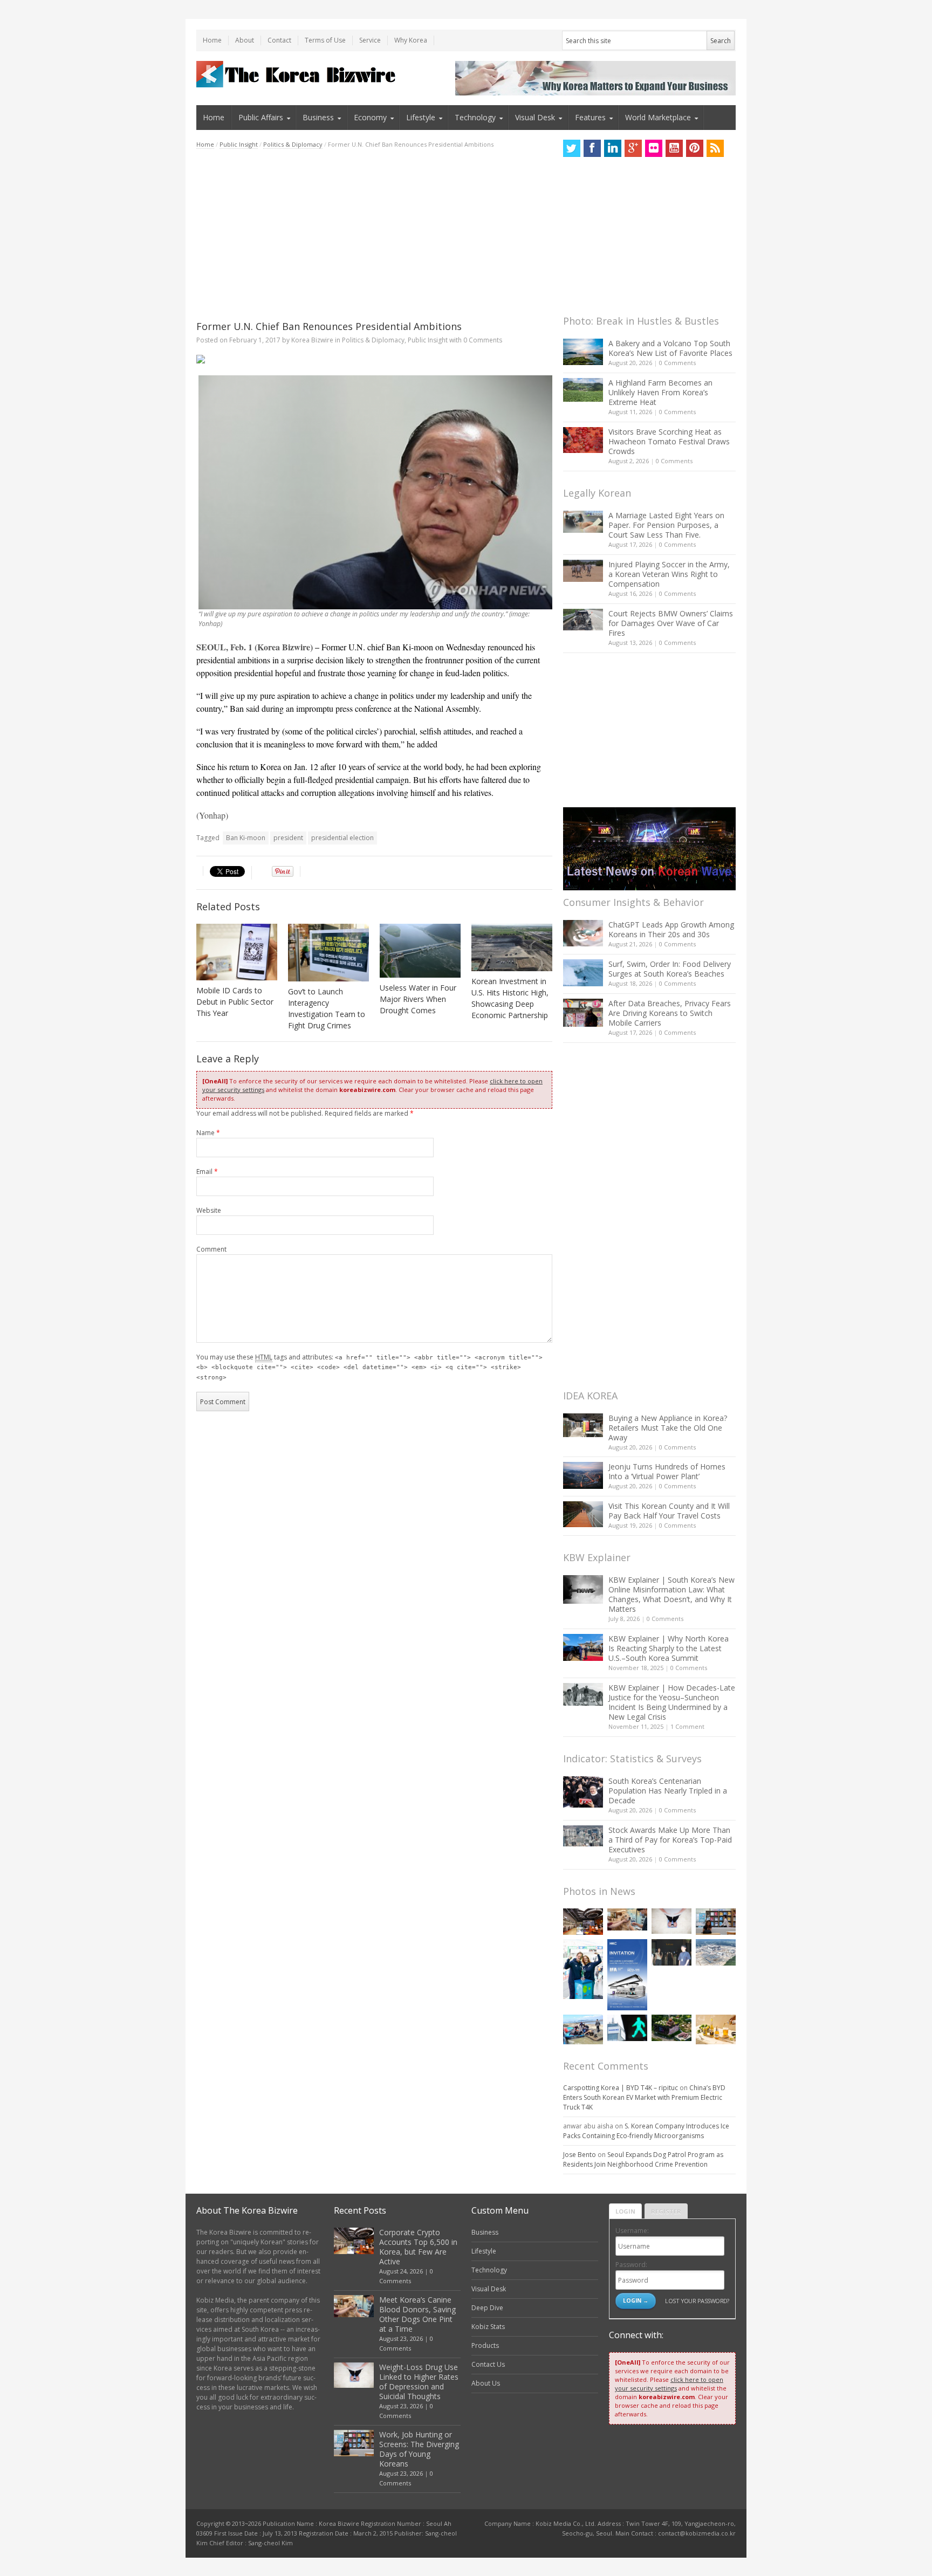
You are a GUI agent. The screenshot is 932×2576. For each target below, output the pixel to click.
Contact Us (488, 2364)
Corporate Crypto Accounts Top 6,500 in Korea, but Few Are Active (418, 2247)
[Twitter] (572, 148)
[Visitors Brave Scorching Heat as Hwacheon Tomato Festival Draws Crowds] (583, 440)
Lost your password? (697, 2301)
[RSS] (715, 148)
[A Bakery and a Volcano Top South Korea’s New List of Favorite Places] (583, 352)
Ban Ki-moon (246, 838)
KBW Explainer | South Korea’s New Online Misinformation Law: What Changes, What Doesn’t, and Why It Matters (671, 1594)
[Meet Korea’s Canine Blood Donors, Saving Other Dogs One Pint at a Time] (627, 1919)
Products (485, 2345)
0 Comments (677, 363)
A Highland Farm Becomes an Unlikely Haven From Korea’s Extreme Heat (660, 392)
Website (209, 1210)
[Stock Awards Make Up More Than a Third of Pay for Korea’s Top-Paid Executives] (583, 1836)
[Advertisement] (374, 235)
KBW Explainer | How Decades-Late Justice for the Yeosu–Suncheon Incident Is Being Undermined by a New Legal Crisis (672, 1702)
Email (207, 1172)
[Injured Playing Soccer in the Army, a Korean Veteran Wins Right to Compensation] (583, 571)
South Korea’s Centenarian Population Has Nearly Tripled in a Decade (668, 1791)
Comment (211, 1249)
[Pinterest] (695, 148)
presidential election (342, 838)
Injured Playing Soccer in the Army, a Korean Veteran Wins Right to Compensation (669, 574)
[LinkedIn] (613, 148)
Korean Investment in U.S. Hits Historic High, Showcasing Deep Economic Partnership (510, 998)
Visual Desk (535, 117)
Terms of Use (325, 40)
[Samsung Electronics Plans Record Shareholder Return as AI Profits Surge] (627, 2028)
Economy (370, 117)
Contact (279, 40)
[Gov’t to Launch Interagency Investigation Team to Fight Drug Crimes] (328, 953)
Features (590, 117)
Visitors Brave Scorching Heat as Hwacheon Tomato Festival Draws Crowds (669, 441)
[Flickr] (654, 148)
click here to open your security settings (669, 2384)
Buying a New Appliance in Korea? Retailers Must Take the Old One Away (668, 1428)
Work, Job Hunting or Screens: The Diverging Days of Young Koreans (419, 2449)
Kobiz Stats (488, 2327)
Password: (631, 2265)
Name (208, 1133)
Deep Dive (487, 2308)
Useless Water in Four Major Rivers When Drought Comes (418, 999)
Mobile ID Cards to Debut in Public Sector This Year (235, 1002)
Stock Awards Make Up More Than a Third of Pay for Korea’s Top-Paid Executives (670, 1840)
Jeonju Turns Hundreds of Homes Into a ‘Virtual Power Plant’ (667, 1471)
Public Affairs (261, 117)
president (288, 838)
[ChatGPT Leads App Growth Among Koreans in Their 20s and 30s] (583, 933)
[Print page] (374, 359)
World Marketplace (658, 117)
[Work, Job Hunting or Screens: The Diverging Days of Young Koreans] (716, 1922)
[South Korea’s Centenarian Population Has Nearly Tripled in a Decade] (583, 1792)
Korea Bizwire (312, 340)
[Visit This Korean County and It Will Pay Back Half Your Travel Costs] (583, 1514)
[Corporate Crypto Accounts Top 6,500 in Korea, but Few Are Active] (583, 1922)
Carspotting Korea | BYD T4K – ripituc (621, 2088)
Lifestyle (421, 117)
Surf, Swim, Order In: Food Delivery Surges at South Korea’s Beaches (670, 969)
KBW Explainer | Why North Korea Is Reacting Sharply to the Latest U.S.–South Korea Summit (669, 1648)
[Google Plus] (633, 148)
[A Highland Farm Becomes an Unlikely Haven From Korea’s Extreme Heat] (583, 390)
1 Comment (687, 1726)
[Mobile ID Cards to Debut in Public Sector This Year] (237, 952)
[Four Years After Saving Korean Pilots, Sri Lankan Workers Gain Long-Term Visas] (583, 2029)
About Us (486, 2383)
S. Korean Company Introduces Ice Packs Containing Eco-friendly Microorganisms (646, 2131)
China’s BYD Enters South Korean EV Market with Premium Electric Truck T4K (644, 2097)
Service (370, 40)
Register (666, 2211)
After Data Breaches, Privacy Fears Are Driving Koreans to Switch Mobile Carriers (670, 1013)
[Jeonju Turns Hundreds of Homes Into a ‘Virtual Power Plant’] (583, 1475)
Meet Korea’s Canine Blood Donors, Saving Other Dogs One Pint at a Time (417, 2314)
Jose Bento (580, 2155)
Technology (475, 117)
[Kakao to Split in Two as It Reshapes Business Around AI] (671, 1952)
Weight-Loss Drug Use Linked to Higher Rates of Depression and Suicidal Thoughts (419, 2382)
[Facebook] (592, 148)
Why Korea (411, 40)
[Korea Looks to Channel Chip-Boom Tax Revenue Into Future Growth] (716, 1952)
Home (212, 40)
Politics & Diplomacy (293, 144)
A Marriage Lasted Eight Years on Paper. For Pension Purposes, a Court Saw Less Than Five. (666, 525)
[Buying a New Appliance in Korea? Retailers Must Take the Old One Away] (583, 1425)
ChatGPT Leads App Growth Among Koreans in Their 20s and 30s (671, 929)
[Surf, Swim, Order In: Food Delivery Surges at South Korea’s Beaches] (583, 973)
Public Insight (239, 144)
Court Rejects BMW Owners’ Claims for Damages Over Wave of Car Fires (671, 623)
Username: (632, 2231)
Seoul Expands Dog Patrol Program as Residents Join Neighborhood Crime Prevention (643, 2159)
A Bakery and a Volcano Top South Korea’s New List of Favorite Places (670, 348)
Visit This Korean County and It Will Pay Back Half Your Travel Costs (669, 1511)
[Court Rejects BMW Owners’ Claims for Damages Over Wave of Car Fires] (583, 620)
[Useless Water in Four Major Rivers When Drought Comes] (420, 951)
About (245, 40)
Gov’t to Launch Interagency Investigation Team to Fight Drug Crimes (327, 1008)
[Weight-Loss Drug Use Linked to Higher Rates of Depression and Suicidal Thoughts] (671, 1921)
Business (318, 117)
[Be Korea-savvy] (297, 74)
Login (625, 2211)
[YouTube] (674, 148)
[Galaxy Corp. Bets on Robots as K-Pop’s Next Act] (671, 2028)
